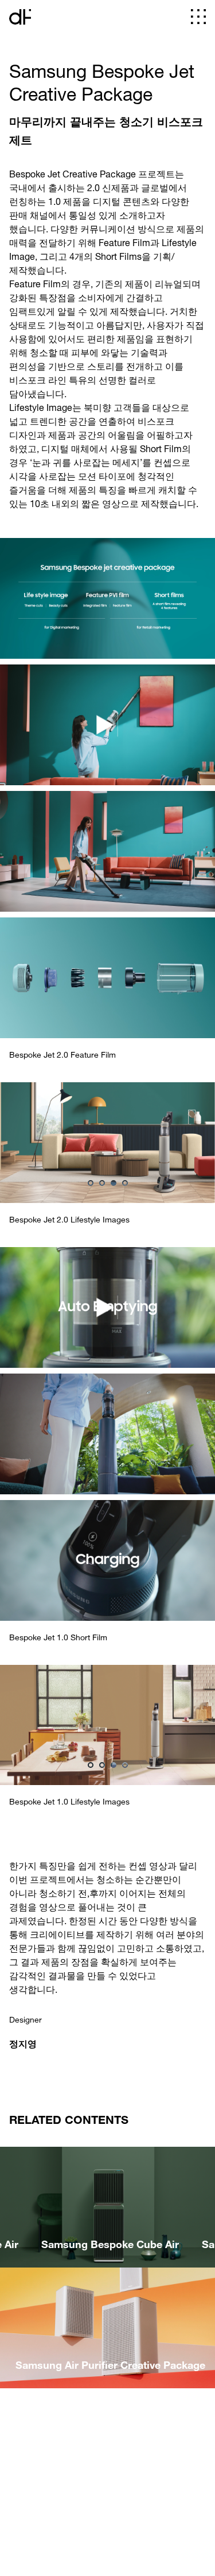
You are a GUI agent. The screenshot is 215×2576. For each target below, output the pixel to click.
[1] (91, 1183)
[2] (102, 1183)
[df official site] (20, 17)
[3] (114, 1183)
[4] (125, 1183)
